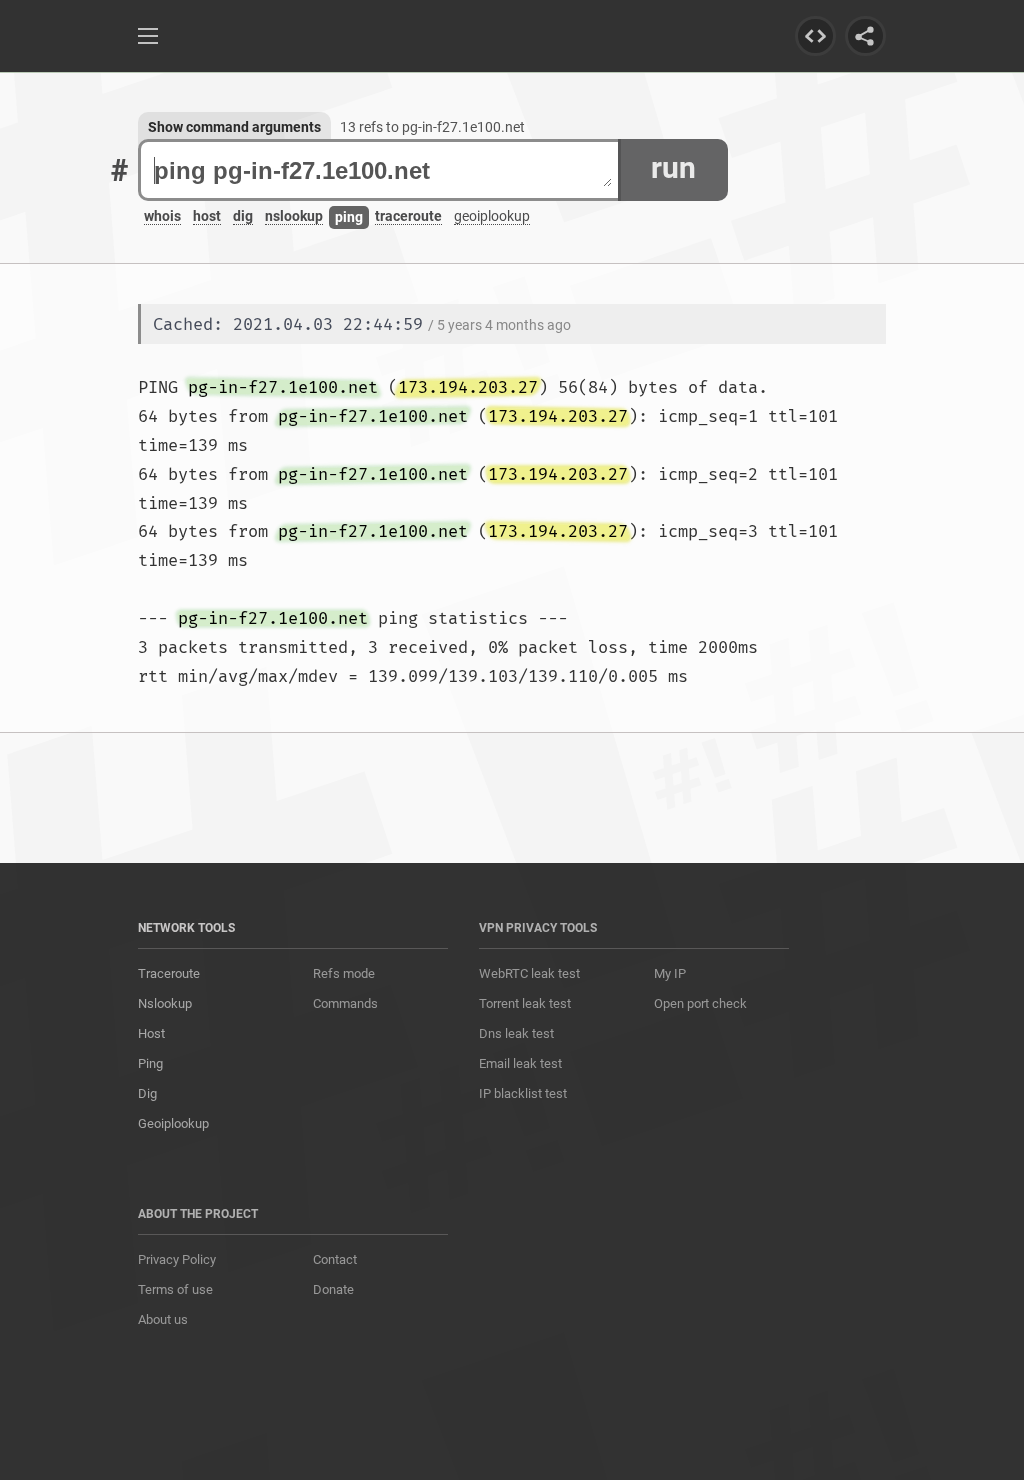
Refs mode (344, 973)
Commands (345, 1003)
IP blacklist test (523, 1093)
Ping (150, 1063)
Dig (147, 1093)
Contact (335, 1259)
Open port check (700, 1003)
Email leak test (520, 1063)
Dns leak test (516, 1033)
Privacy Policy (177, 1259)
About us (163, 1319)
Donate (333, 1289)
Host (151, 1033)
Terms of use (175, 1289)
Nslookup (165, 1003)
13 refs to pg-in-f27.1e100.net (432, 127)
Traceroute (169, 973)
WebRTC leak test (529, 973)
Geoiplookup (173, 1123)
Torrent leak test (525, 1003)
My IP (670, 973)
